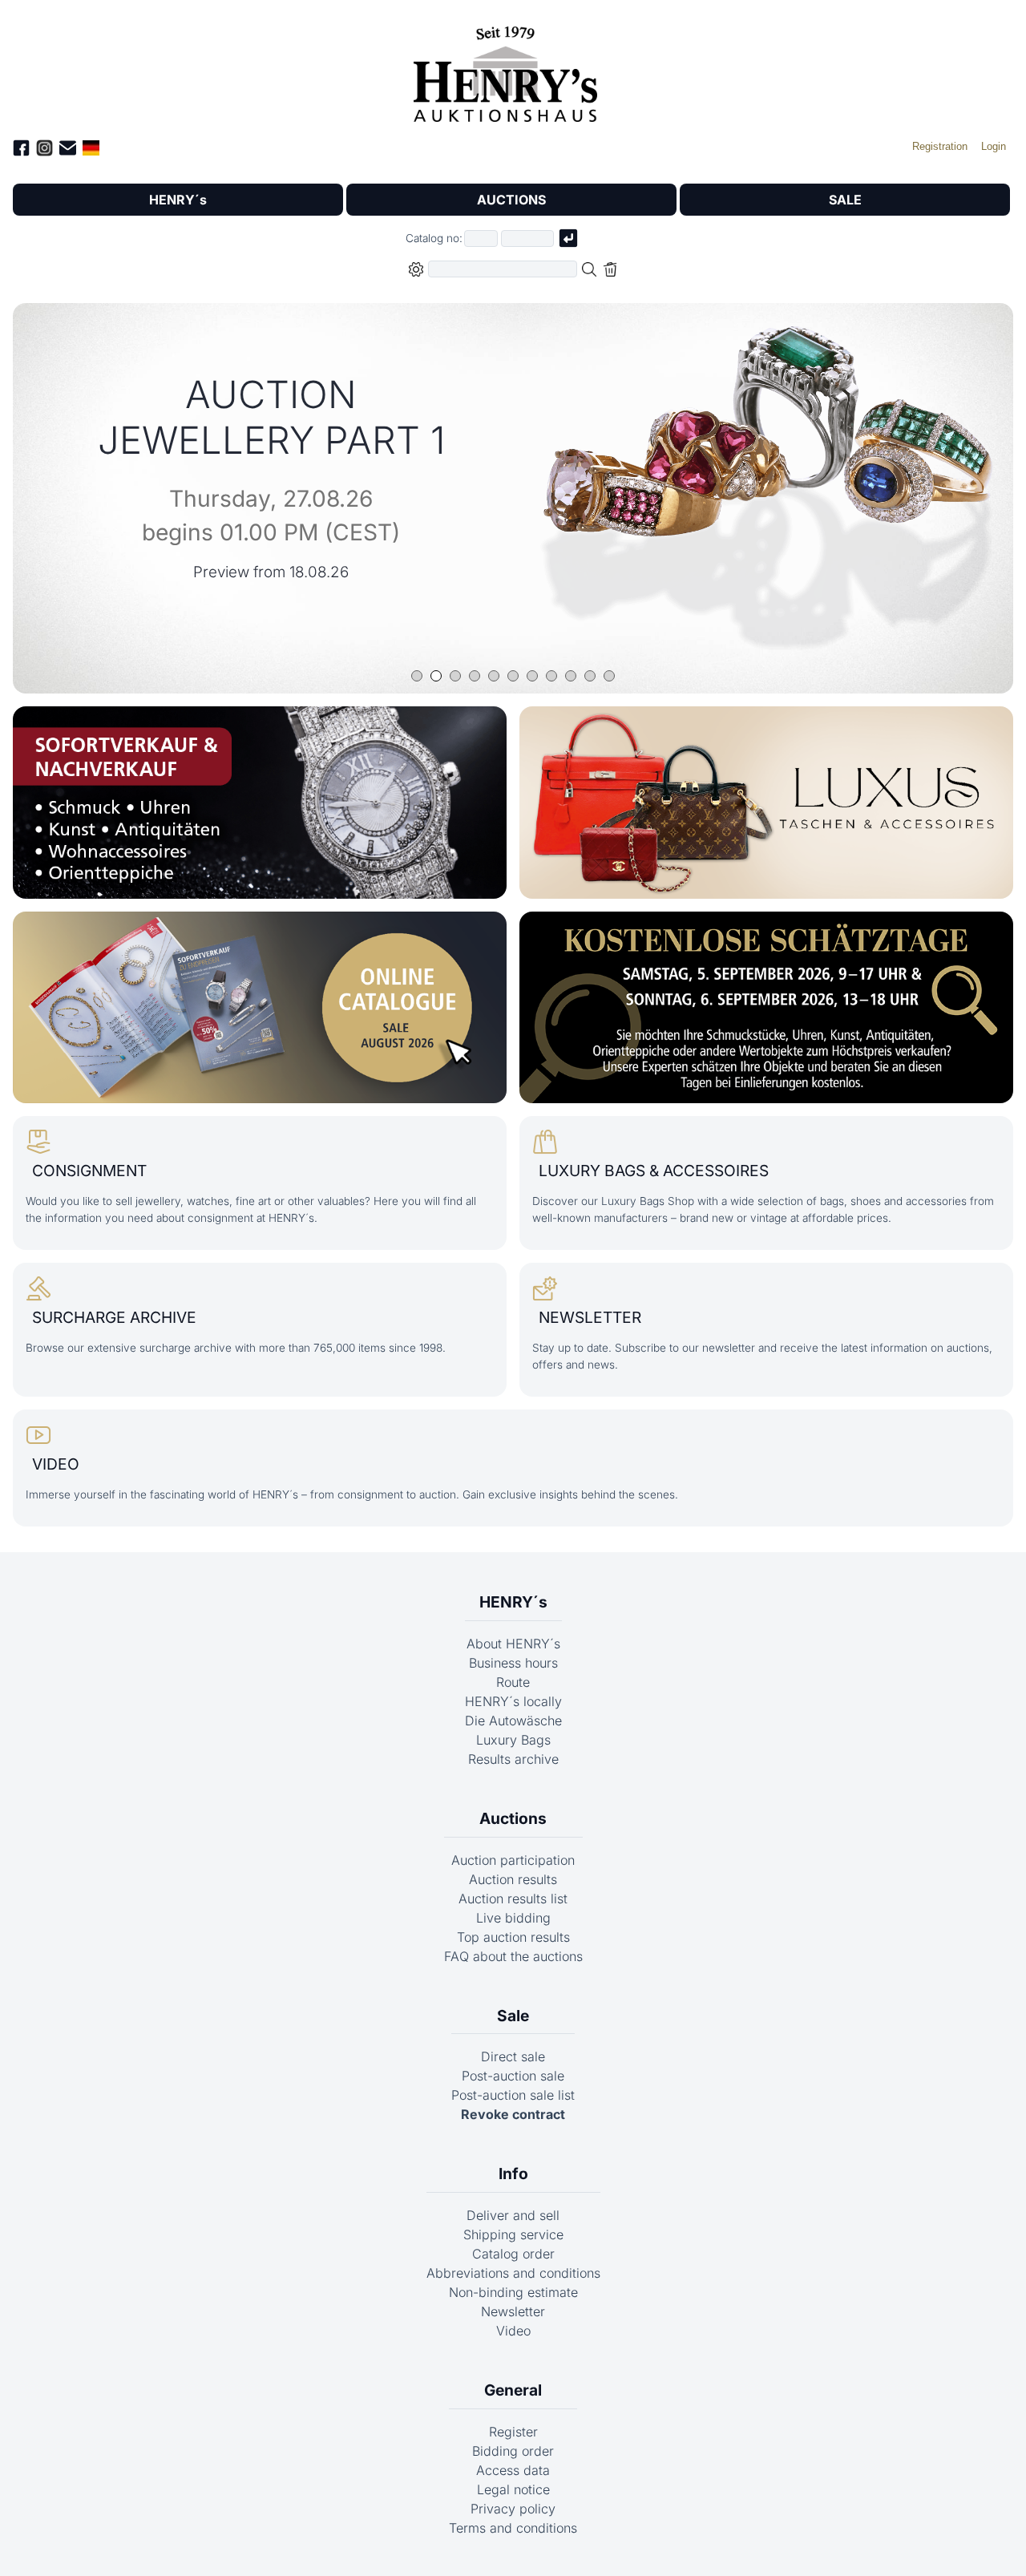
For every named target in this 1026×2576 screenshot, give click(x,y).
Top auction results (513, 1937)
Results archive (513, 1759)
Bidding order (513, 2451)
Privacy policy (513, 2509)
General (513, 2390)
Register (513, 2432)
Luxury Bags (513, 1740)
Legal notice (513, 2489)
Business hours (513, 1663)
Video (513, 2331)
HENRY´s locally (513, 1701)
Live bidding (513, 1918)
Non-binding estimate (513, 2292)
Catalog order (513, 2254)
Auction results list (513, 1899)
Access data (513, 2470)
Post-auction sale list (513, 2095)
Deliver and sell (513, 2215)
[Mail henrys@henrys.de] (68, 150)
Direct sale (513, 2056)
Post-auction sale (513, 2076)
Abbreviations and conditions (513, 2273)
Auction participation (513, 1860)
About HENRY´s (513, 1644)
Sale (513, 2016)
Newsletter (513, 2311)
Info (513, 2174)
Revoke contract (513, 2114)
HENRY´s (178, 200)
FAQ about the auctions (513, 1956)
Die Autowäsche (513, 1721)
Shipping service (513, 2234)
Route (513, 1682)
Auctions (513, 1818)
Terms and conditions (513, 2528)
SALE (845, 200)
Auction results (513, 1879)
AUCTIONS (511, 200)
